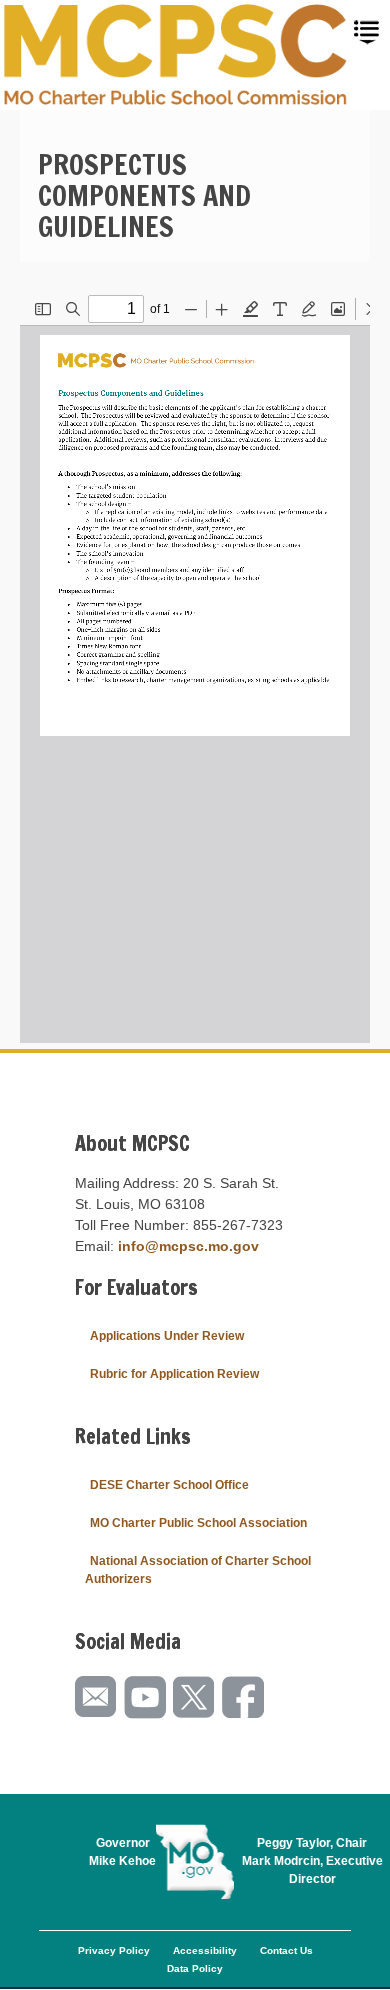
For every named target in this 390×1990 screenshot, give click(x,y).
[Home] (176, 55)
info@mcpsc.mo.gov (188, 1246)
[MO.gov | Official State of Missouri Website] (195, 1862)
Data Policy (195, 1968)
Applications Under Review (167, 1336)
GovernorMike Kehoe (122, 1852)
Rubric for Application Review (174, 1374)
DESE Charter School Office (169, 1485)
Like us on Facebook (244, 1697)
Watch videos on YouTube (146, 1697)
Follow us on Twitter (195, 1697)
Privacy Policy (114, 1950)
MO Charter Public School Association (198, 1523)
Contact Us (286, 1950)
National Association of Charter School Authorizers (198, 1570)
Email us (97, 1697)
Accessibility (205, 1950)
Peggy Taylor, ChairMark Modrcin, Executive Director (312, 1861)
